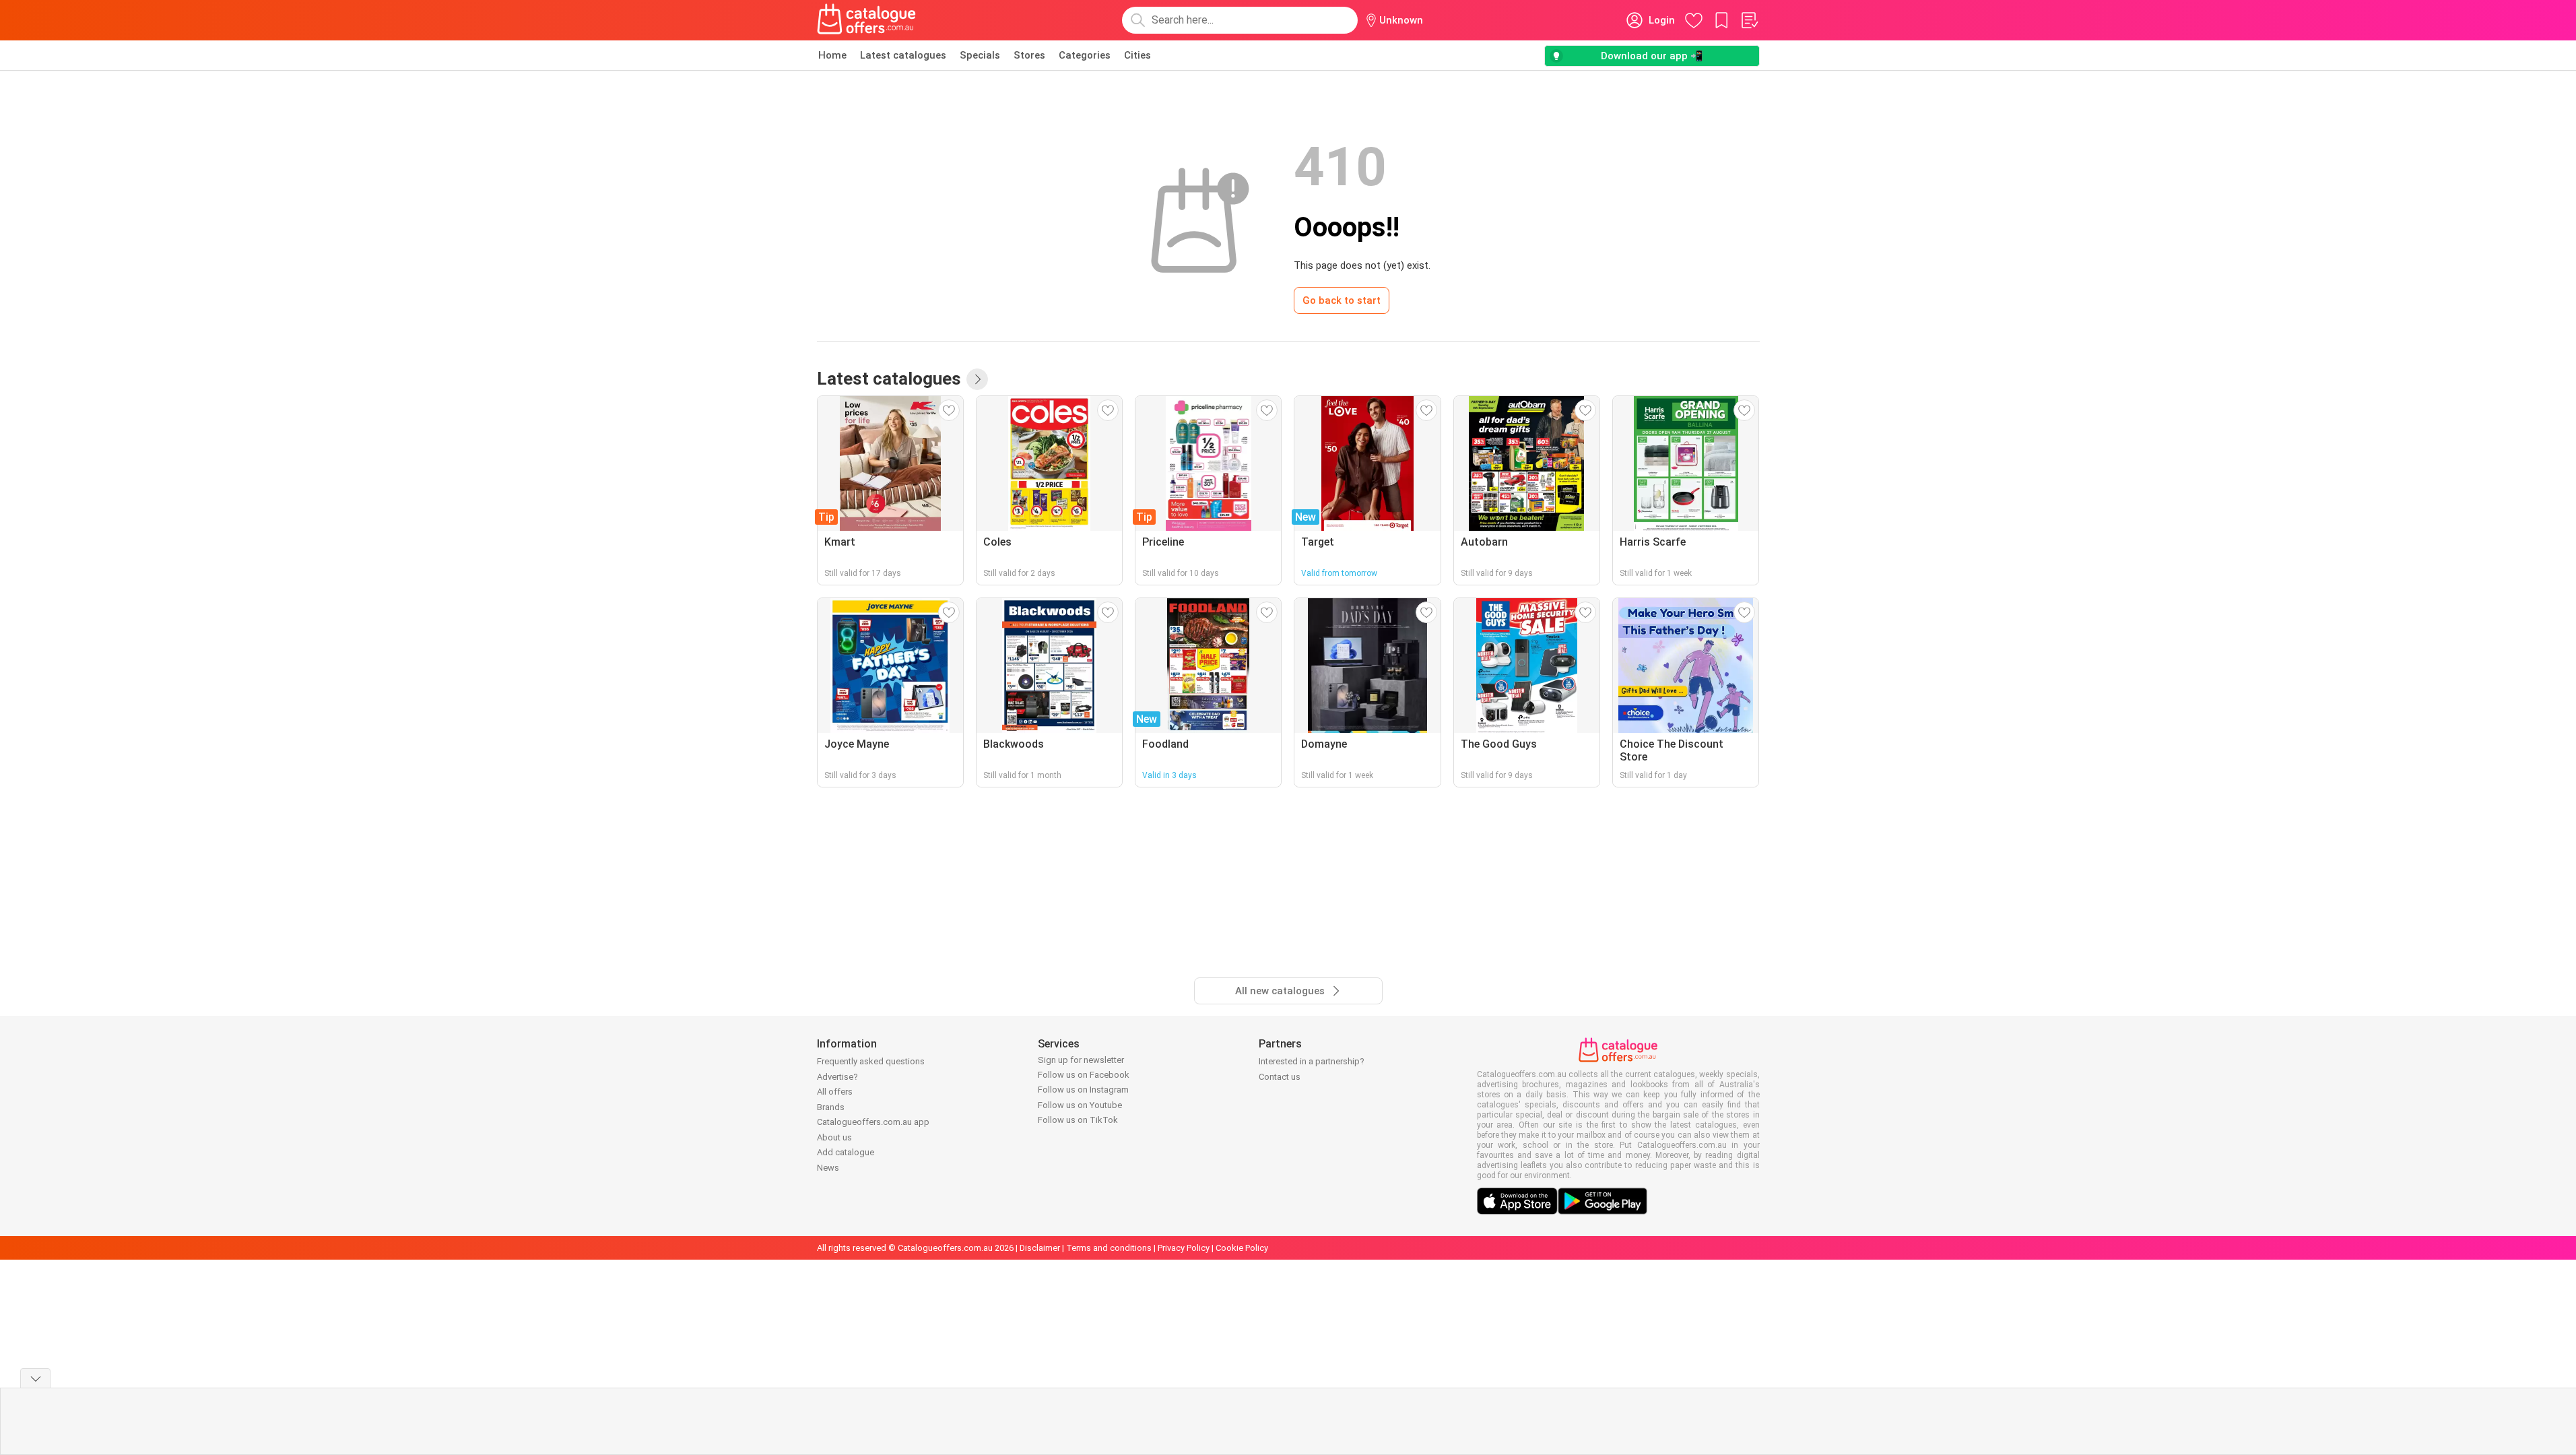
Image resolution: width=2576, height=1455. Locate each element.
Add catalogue (846, 1152)
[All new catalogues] (977, 379)
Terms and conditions (1109, 1248)
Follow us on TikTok (1078, 1120)
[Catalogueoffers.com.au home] (867, 20)
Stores (1029, 55)
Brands (831, 1107)
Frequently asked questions (871, 1061)
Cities (1137, 55)
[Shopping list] (1749, 20)
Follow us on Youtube (1080, 1105)
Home (832, 55)
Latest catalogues (903, 55)
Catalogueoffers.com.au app (873, 1122)
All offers (835, 1092)
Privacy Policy (1184, 1248)
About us (834, 1137)
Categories (1085, 55)
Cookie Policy (1242, 1248)
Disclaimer (1040, 1248)
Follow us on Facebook (1084, 1075)
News (828, 1168)
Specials (980, 55)
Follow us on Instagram (1083, 1090)
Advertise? (837, 1077)
